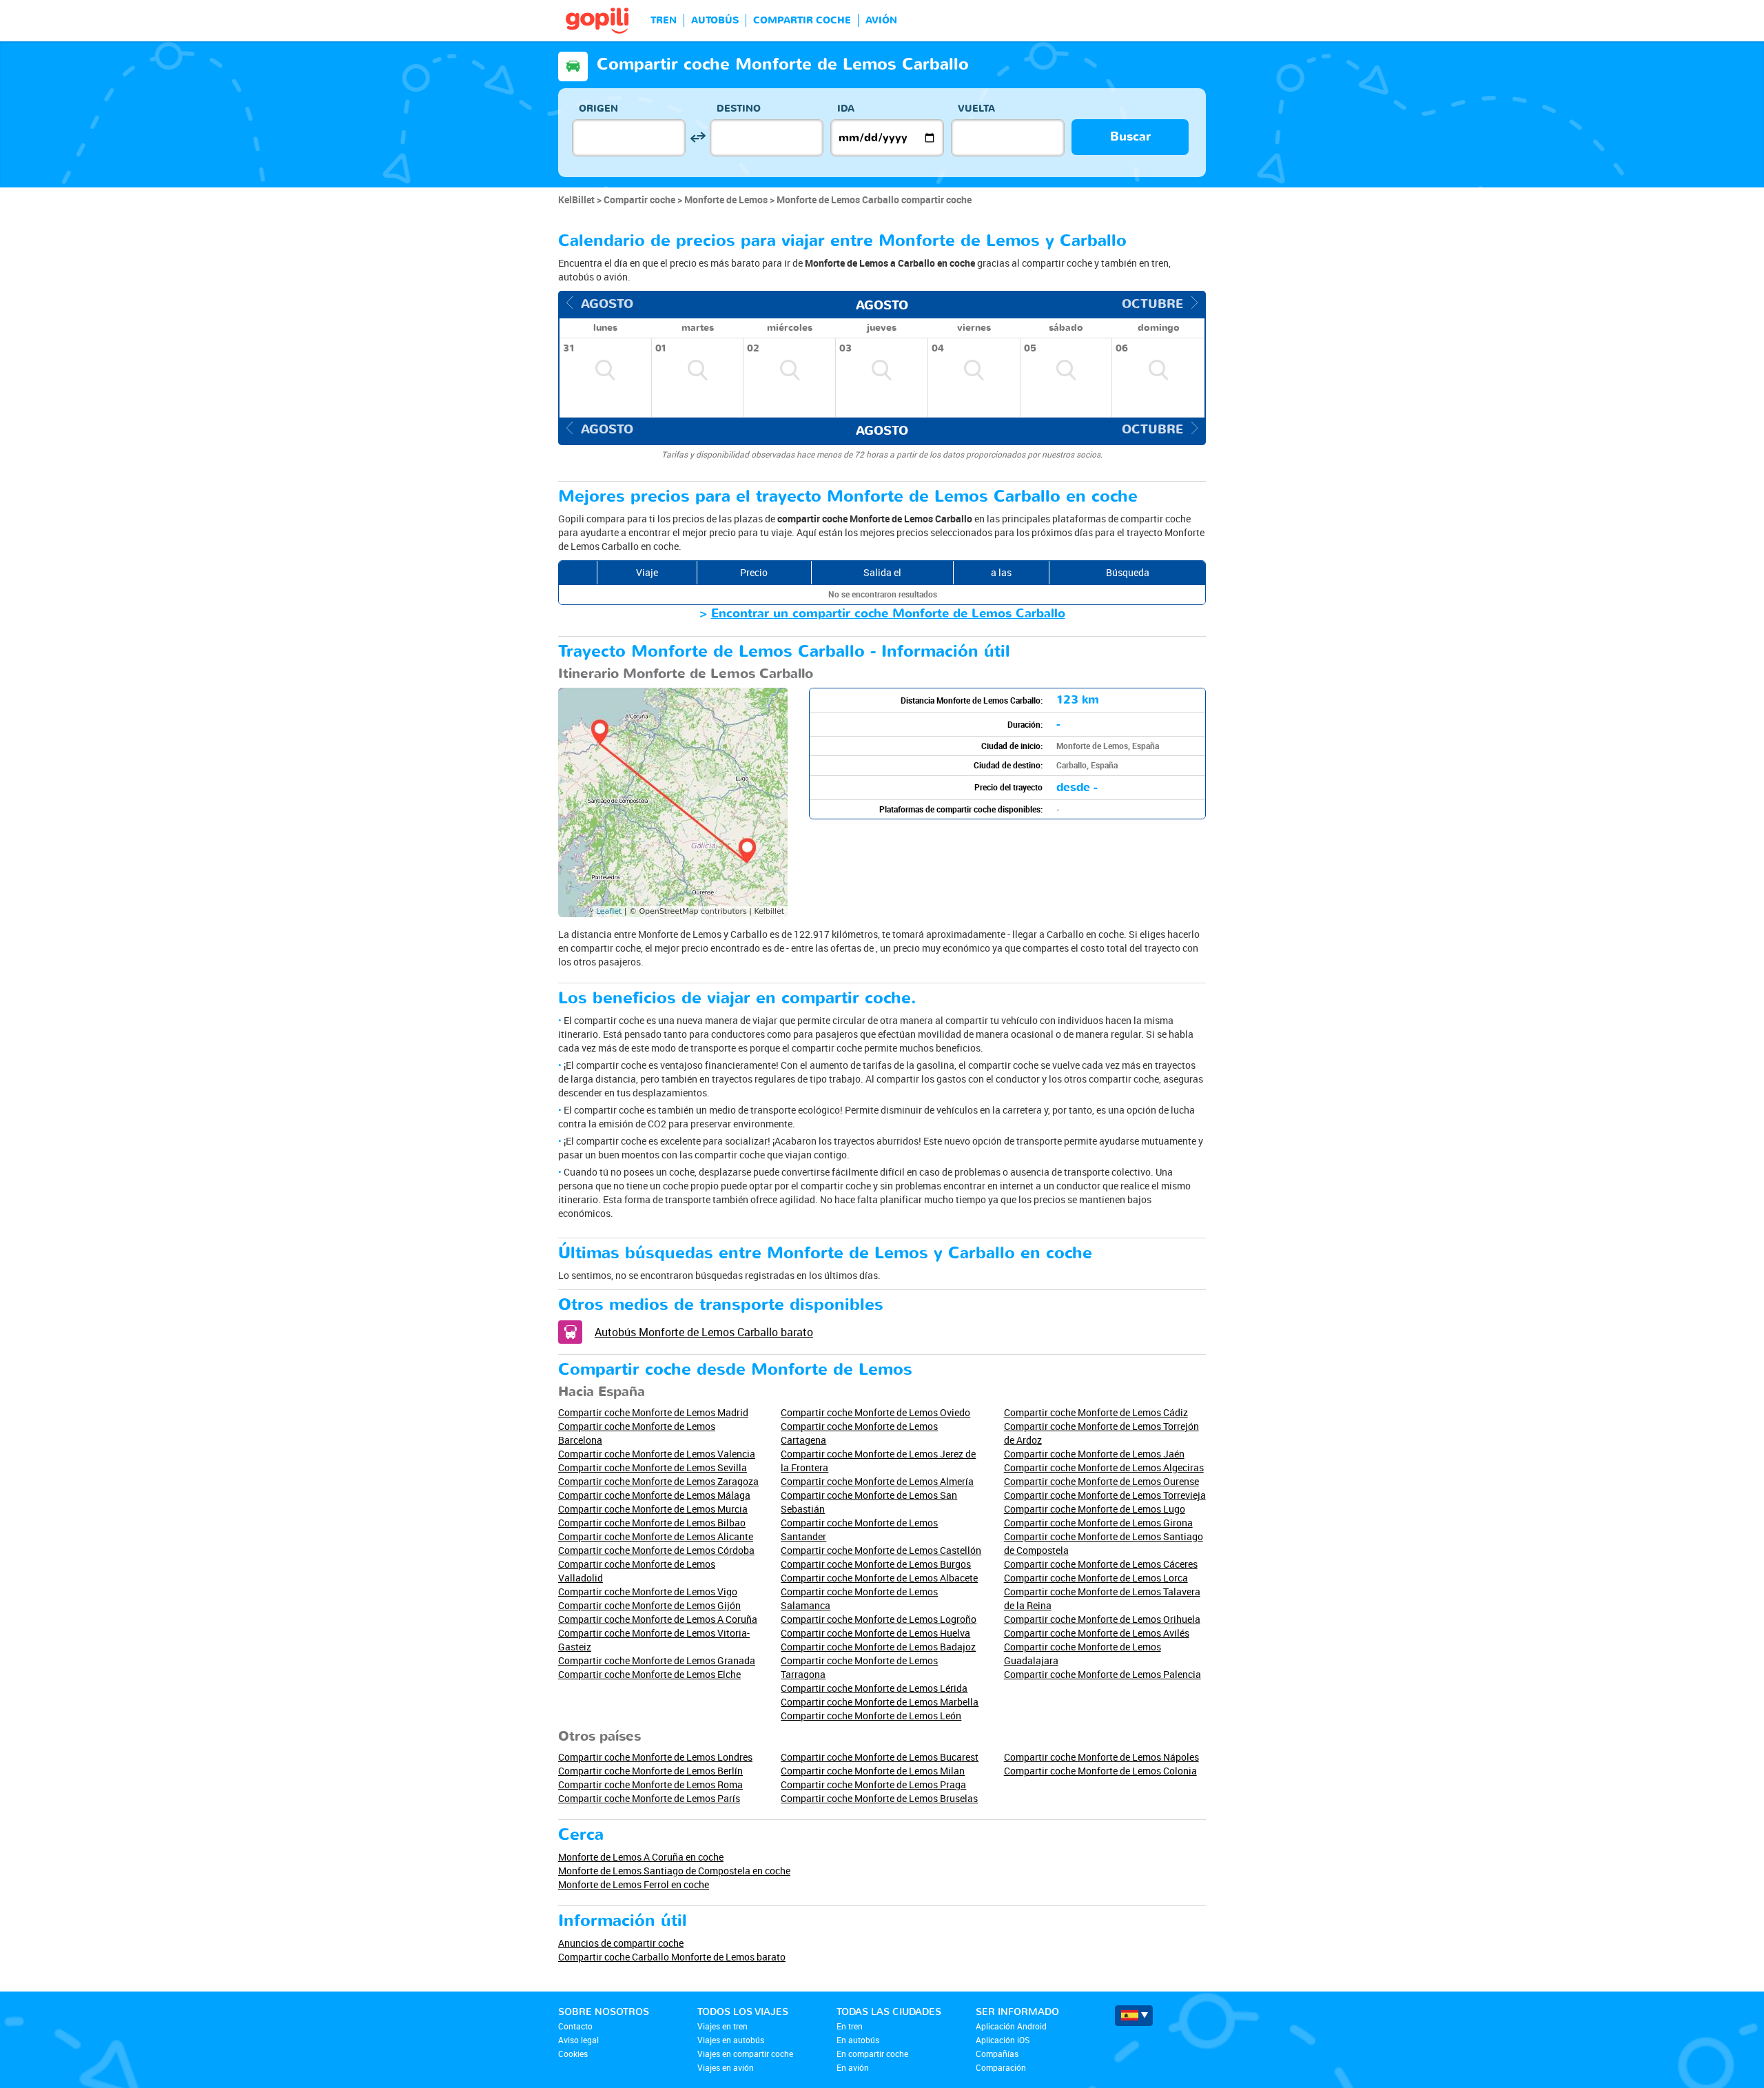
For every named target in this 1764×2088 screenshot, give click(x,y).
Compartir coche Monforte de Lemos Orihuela (1102, 1619)
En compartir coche (872, 2054)
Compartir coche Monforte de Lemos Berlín (650, 1771)
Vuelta (976, 109)
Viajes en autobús (731, 2040)
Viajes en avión (726, 2067)
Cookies (573, 2054)
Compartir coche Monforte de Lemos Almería (877, 1481)
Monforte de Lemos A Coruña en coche (641, 1857)
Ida (846, 109)
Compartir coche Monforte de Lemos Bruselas (879, 1798)
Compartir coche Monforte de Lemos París (649, 1798)
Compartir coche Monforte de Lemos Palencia (1102, 1674)
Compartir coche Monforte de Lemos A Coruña (658, 1619)
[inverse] (698, 137)
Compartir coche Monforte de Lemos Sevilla (653, 1467)
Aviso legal (578, 2040)
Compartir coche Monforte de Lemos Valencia (657, 1454)
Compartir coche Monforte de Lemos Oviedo (875, 1412)
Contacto (575, 2026)
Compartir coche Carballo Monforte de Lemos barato (672, 1957)
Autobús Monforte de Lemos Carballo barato (704, 1332)
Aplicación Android (1011, 2026)
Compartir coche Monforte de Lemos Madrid (653, 1412)
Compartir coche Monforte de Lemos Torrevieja (1105, 1495)
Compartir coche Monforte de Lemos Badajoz (878, 1647)
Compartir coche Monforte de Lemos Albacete (879, 1578)
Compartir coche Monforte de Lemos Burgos (876, 1564)
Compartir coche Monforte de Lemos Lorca (1096, 1578)
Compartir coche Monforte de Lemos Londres (655, 1757)
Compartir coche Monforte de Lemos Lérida (874, 1688)
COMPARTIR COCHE (802, 20)
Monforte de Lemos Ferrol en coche (634, 1884)
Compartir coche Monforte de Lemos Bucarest (880, 1757)
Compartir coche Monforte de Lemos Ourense (1101, 1481)
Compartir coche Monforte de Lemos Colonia (1100, 1771)
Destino (739, 109)
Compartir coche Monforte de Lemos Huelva (875, 1633)
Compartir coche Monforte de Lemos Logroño (879, 1619)
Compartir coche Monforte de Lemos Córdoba (656, 1550)
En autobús (858, 2040)
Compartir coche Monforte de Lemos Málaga (654, 1495)
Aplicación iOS (1003, 2040)
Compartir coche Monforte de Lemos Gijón (649, 1605)
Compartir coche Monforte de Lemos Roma (650, 1784)
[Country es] (1134, 2016)
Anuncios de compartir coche (621, 1943)
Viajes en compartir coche (745, 2054)
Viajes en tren (722, 2026)
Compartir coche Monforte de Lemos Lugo (1095, 1509)
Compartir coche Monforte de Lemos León (871, 1716)
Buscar (1130, 137)
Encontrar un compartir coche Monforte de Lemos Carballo (888, 614)
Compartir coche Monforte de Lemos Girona (1098, 1523)
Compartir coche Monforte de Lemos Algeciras (1104, 1467)
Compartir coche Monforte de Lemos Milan (873, 1771)
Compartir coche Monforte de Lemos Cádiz (1096, 1412)
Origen (598, 109)
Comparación (1001, 2067)
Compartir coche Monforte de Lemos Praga (873, 1784)
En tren (850, 2026)
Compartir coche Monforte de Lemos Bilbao (652, 1523)
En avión (853, 2067)
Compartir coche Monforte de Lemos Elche (649, 1674)
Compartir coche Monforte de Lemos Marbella (880, 1702)
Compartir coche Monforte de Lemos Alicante (656, 1536)
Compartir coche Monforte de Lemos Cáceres (1101, 1564)
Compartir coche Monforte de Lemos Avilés (1097, 1633)
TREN (664, 20)
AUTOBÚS (715, 20)
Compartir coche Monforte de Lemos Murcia (653, 1509)
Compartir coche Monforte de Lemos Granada (657, 1660)
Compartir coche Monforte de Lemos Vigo (648, 1591)
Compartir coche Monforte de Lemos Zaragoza (658, 1481)
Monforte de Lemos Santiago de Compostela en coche (674, 1871)
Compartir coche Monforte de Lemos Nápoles (1101, 1757)
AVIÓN (881, 20)
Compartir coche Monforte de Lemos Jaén (1094, 1454)
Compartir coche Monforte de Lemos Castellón (881, 1550)
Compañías (997, 2054)
